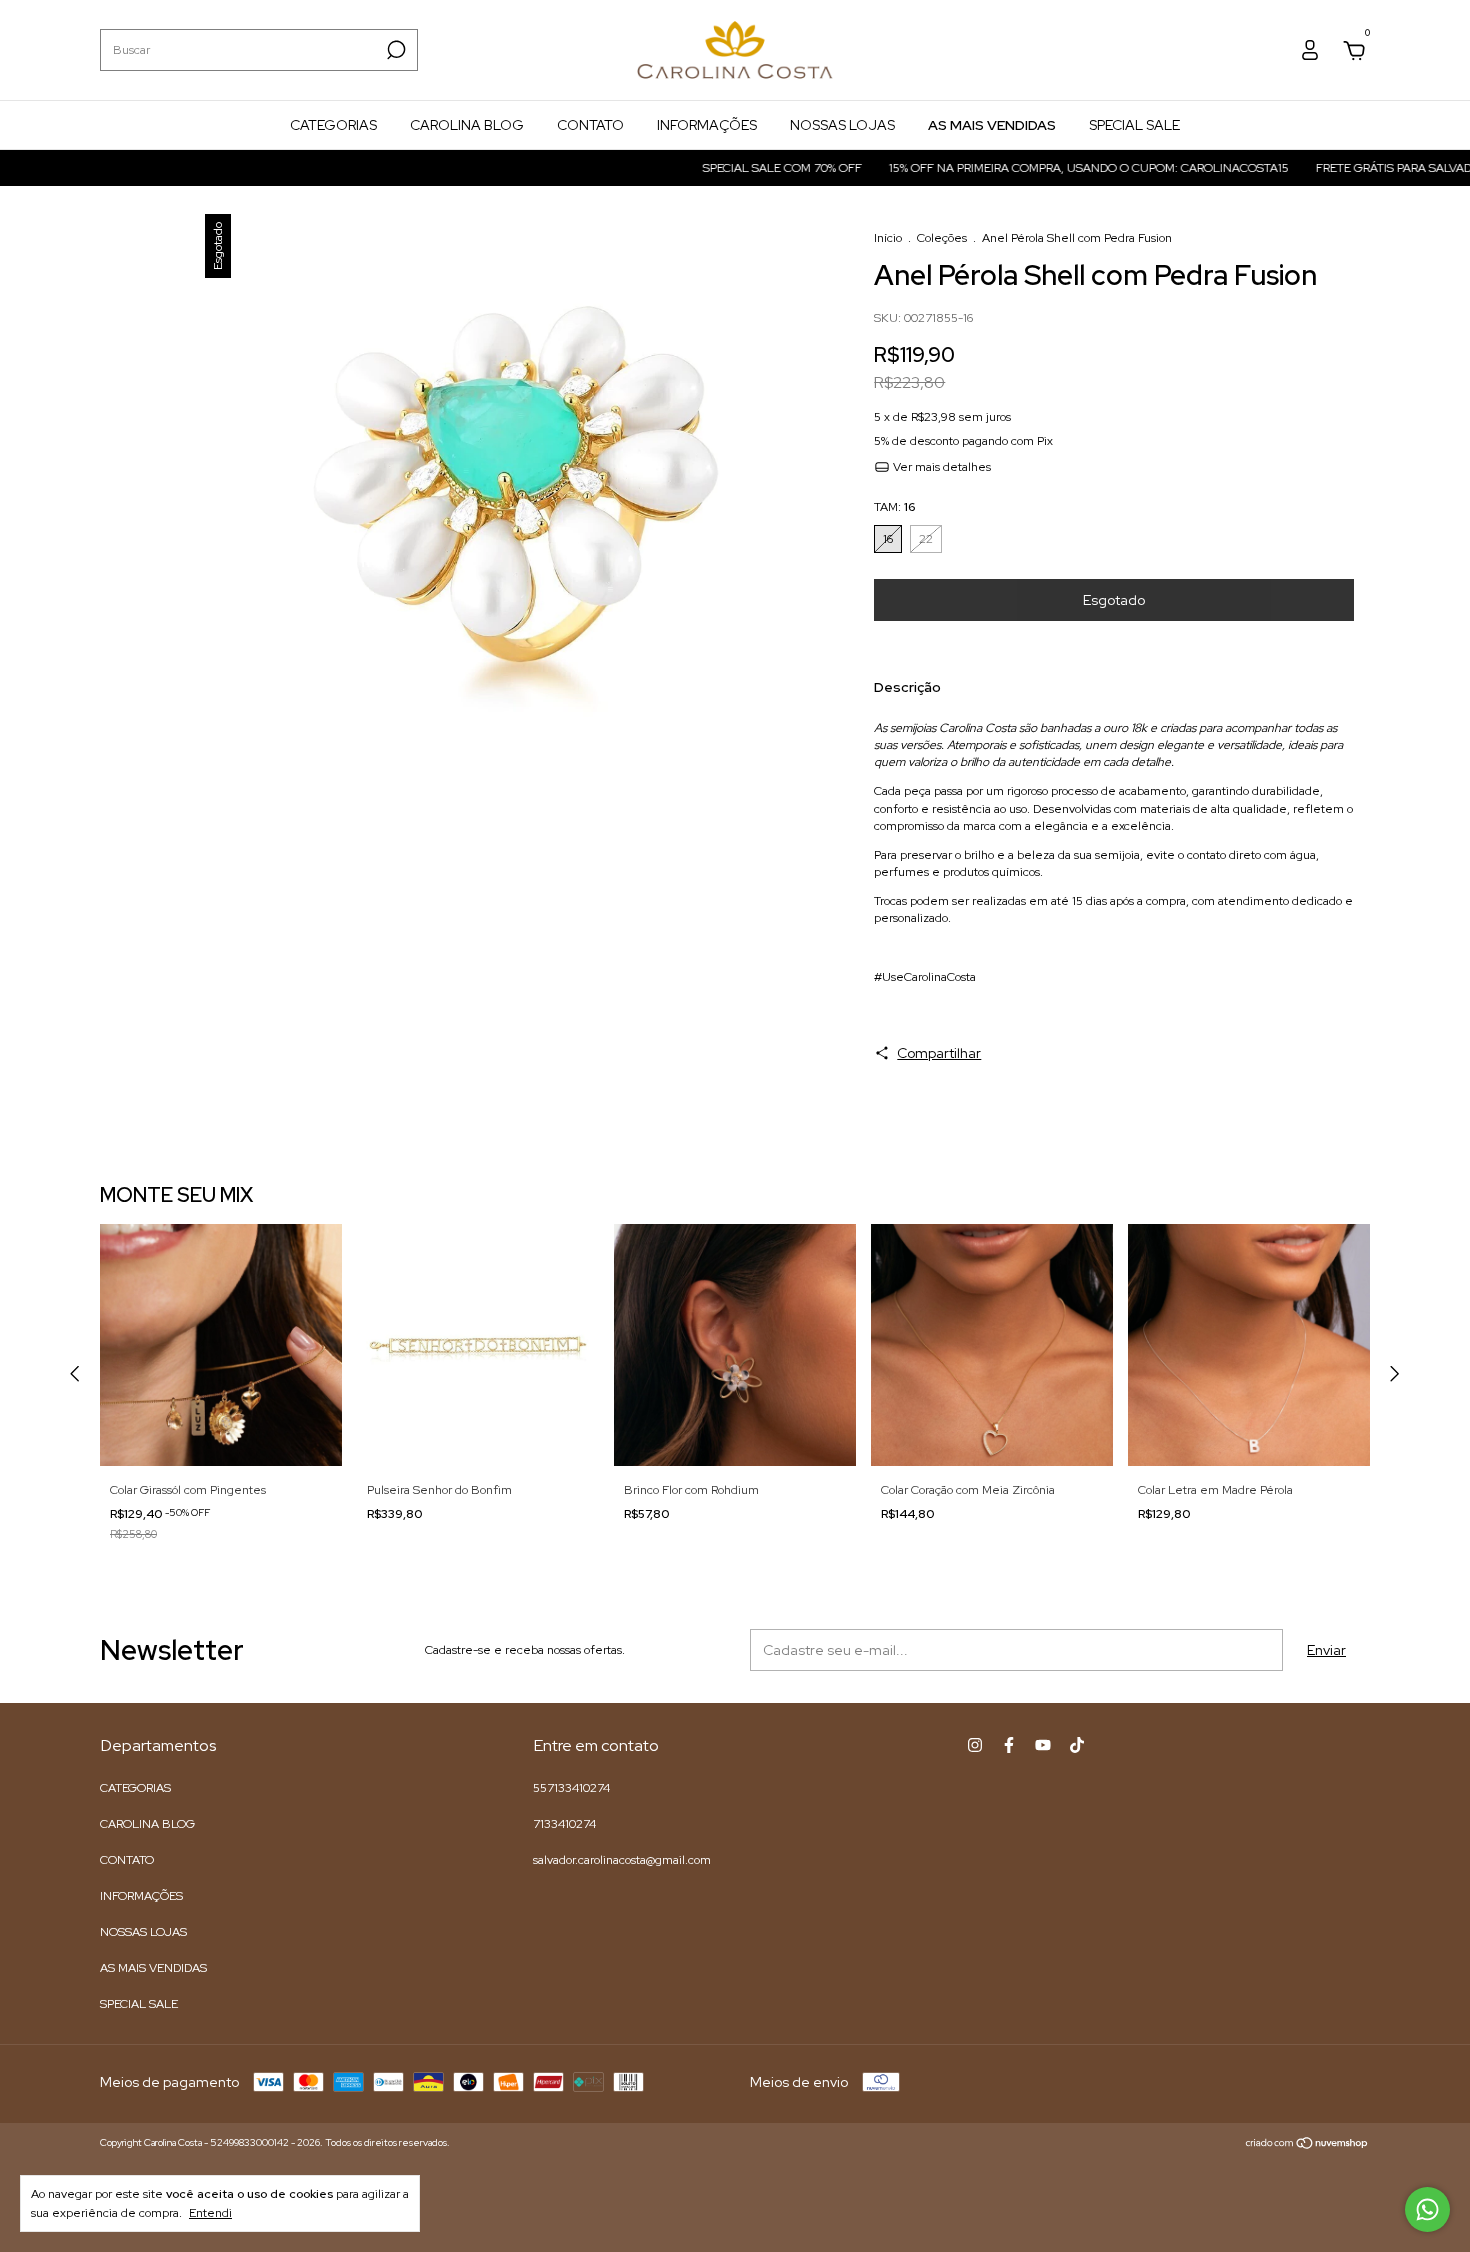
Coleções (942, 238)
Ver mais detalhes (940, 467)
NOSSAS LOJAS (842, 125)
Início (888, 238)
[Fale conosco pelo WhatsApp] (1427, 2209)
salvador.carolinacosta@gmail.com (622, 1860)
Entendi (210, 2213)
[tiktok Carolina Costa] (1077, 1745)
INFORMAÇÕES (707, 125)
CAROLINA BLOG (467, 125)
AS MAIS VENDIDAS (992, 125)
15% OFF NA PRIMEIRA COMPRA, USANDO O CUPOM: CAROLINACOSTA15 (1052, 168)
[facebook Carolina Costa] (1009, 1745)
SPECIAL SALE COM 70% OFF (746, 168)
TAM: (894, 507)
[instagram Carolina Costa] (975, 1745)
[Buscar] (394, 50)
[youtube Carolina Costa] (1043, 1745)
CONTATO (590, 125)
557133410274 (571, 1788)
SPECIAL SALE (1134, 125)
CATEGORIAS (333, 125)
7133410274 (564, 1824)
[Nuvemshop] (1307, 2145)
